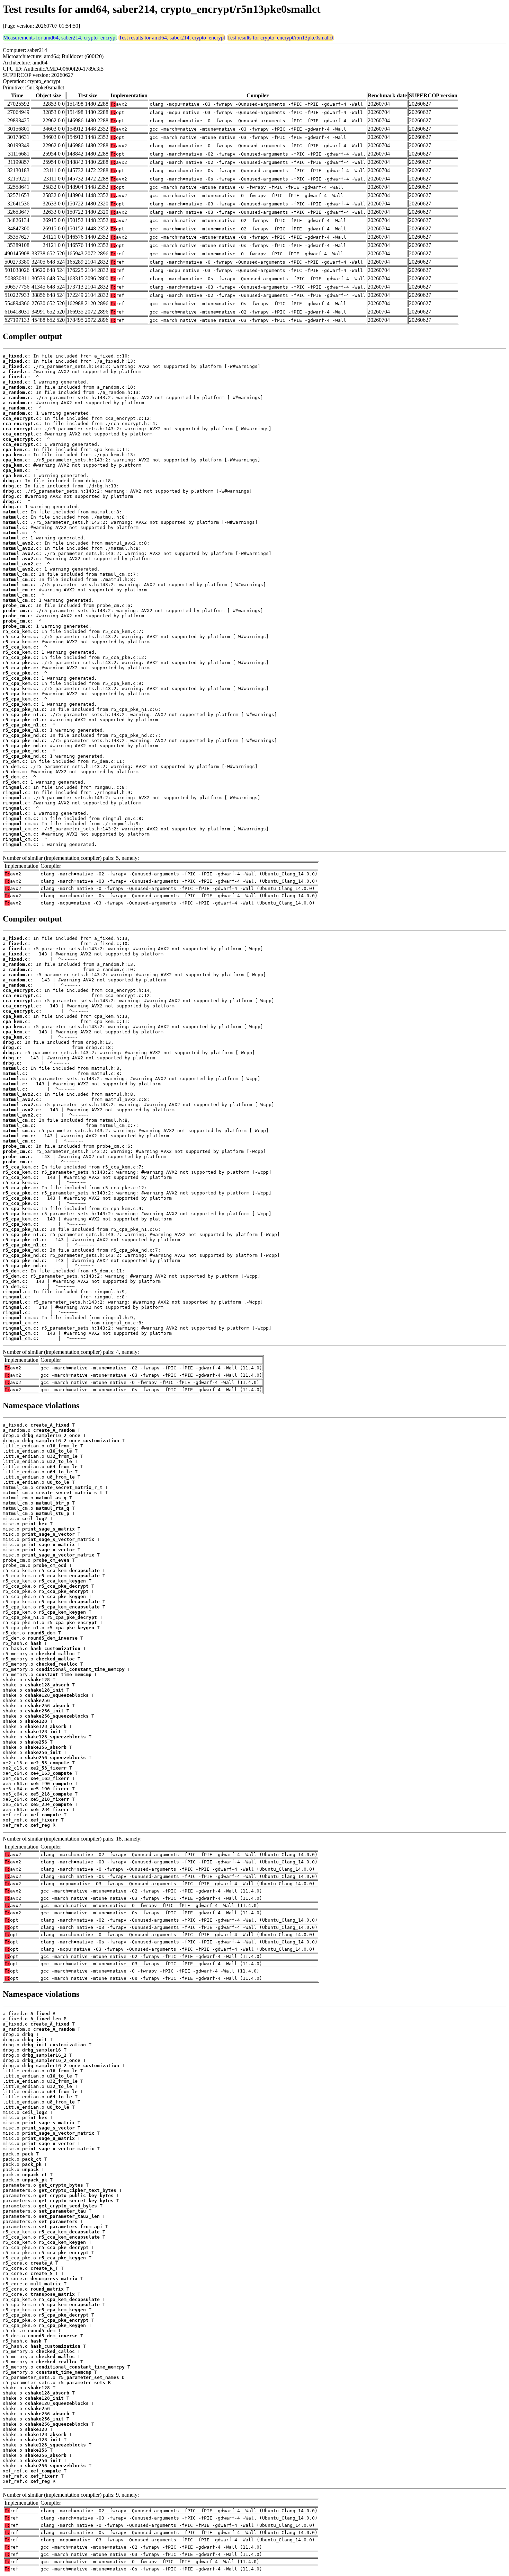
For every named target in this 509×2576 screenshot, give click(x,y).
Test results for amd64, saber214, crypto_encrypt (172, 38)
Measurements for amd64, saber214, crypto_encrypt (60, 38)
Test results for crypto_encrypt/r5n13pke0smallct (280, 38)
